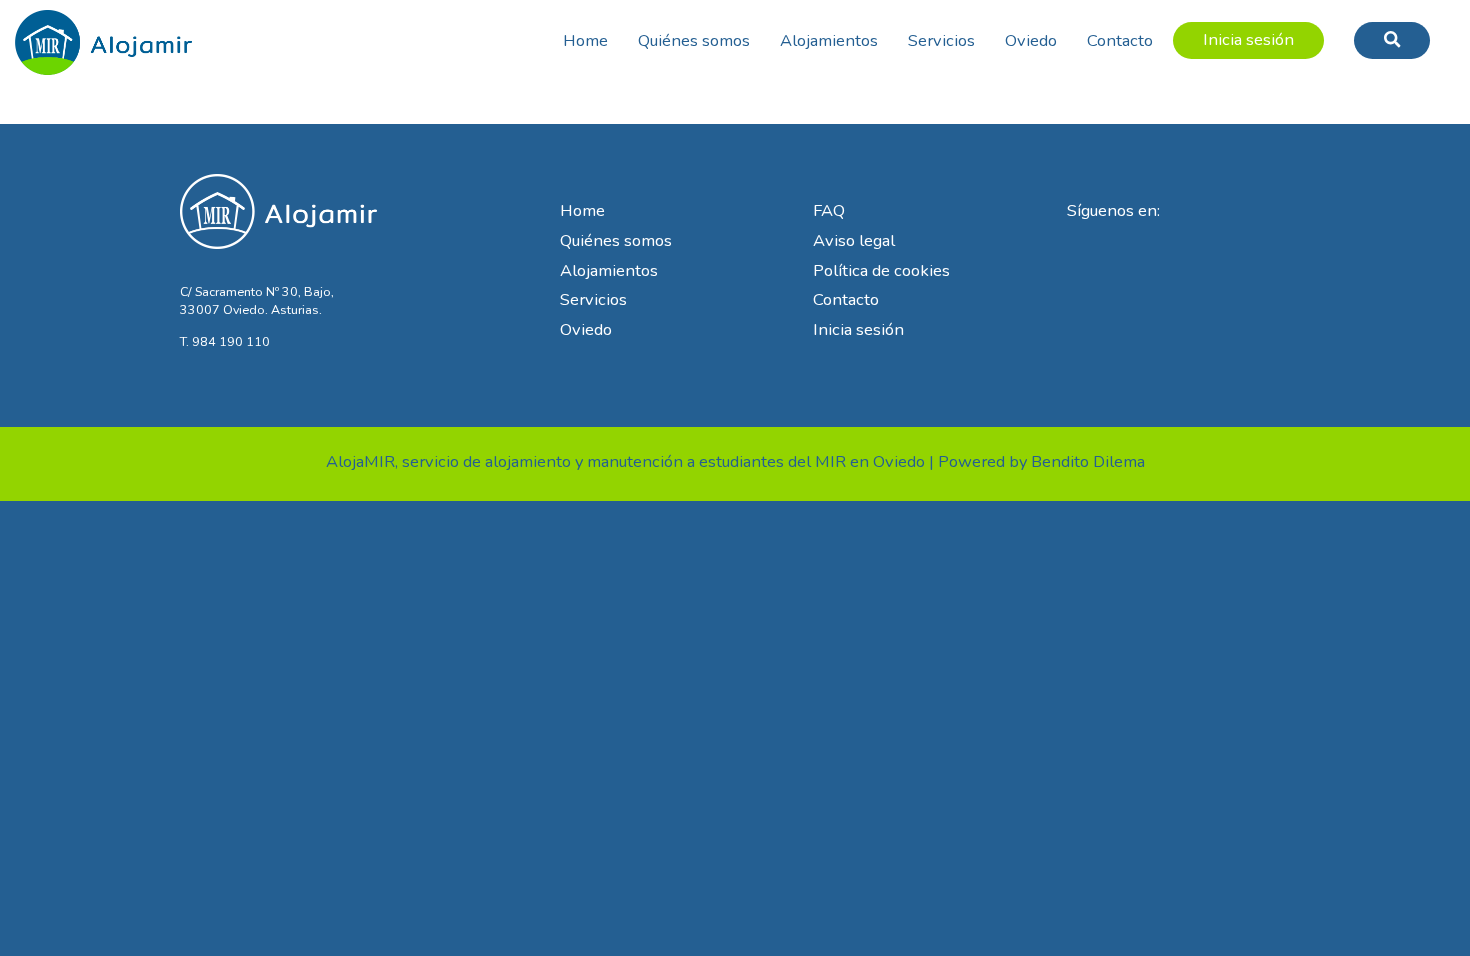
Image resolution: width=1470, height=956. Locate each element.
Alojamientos (829, 40)
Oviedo (1031, 40)
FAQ (829, 210)
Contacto (1120, 40)
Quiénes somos (694, 40)
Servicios (941, 40)
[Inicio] (104, 36)
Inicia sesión (1248, 39)
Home (585, 40)
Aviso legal (854, 240)
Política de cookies (881, 270)
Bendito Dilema (1088, 461)
